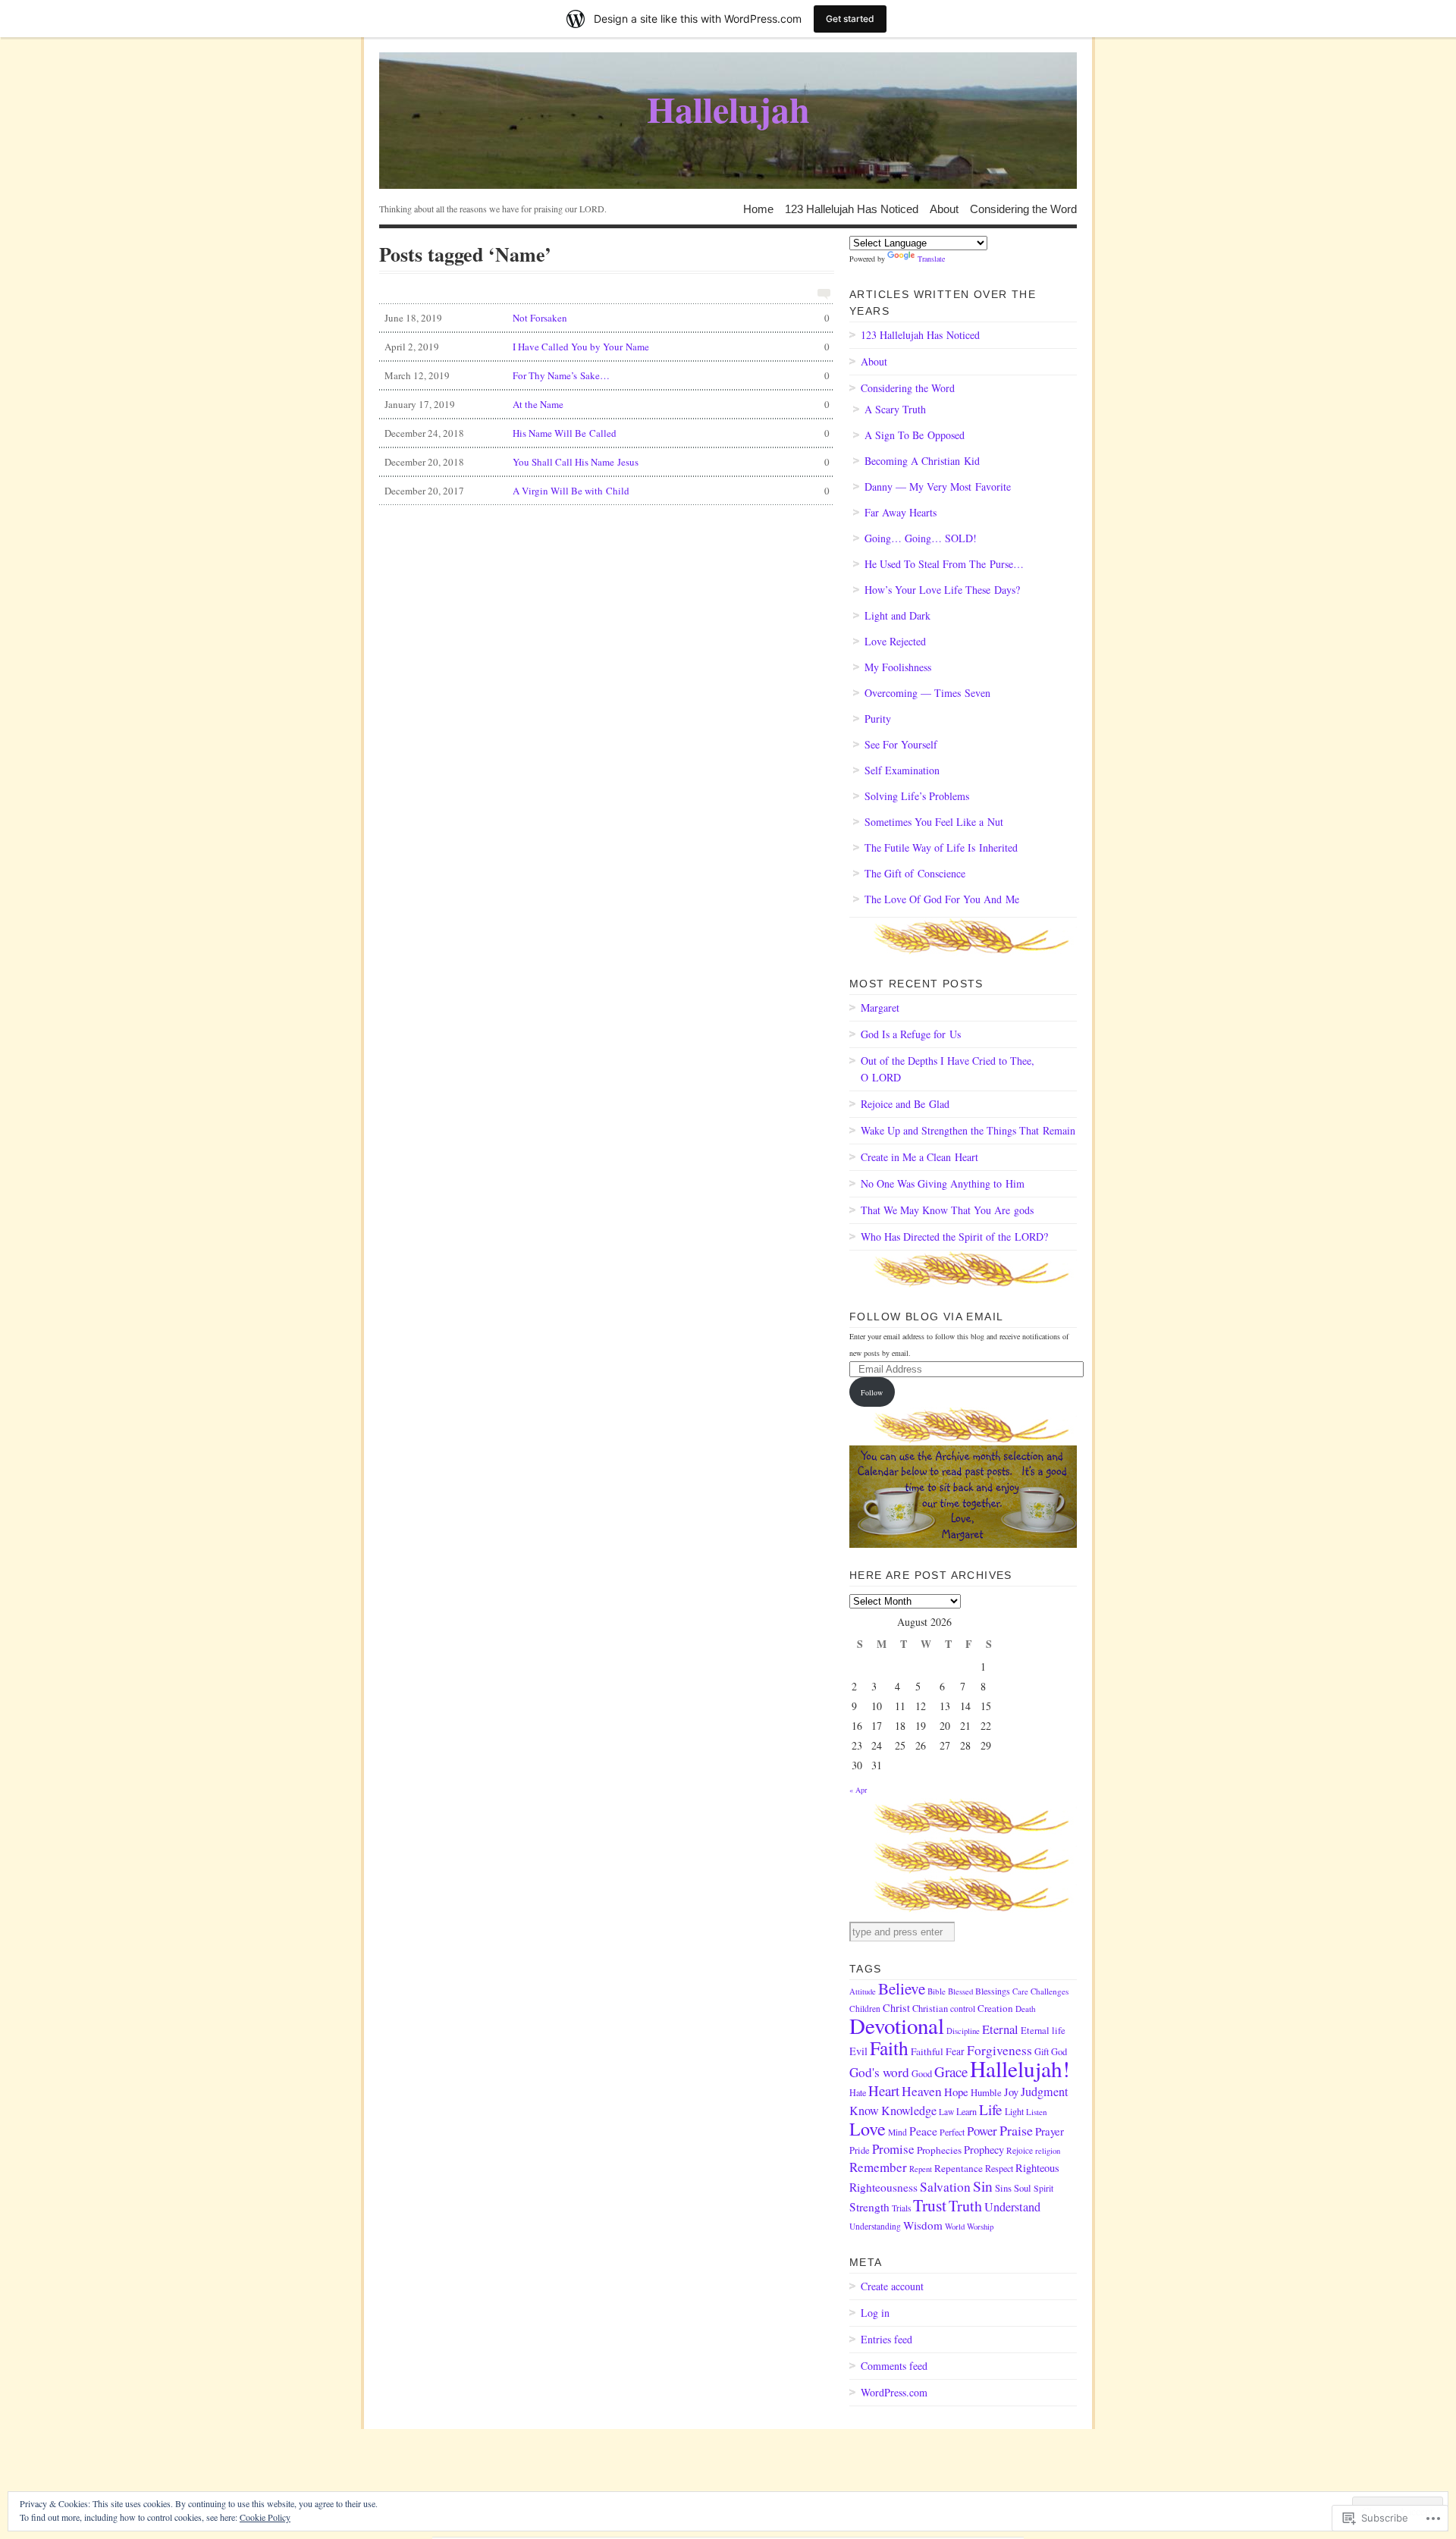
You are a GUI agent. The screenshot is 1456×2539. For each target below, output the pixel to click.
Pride (860, 2150)
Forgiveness (999, 2050)
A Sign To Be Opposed (915, 435)
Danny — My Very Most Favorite (938, 486)
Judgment (1044, 2092)
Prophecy (984, 2150)
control (963, 2009)
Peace (923, 2131)
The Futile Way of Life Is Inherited (941, 847)
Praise (1016, 2130)
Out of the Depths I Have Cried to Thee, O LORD (948, 1069)
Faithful (927, 2051)
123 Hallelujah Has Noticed (852, 208)
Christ (896, 2008)
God (1059, 2052)
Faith (889, 2048)
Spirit (1043, 2188)
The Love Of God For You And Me (942, 899)
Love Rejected (895, 641)
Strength (869, 2207)
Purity (878, 719)
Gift (1042, 2052)
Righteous (1037, 2168)
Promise (893, 2149)
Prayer (1050, 2131)
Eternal (1000, 2029)
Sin (983, 2186)
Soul (1023, 2188)
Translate (931, 259)
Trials (901, 2208)
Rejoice (1020, 2150)
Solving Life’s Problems (917, 796)
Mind (897, 2132)
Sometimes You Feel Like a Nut (934, 822)
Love (868, 2128)
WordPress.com (894, 2392)
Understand (1012, 2207)
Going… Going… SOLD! (921, 538)
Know (864, 2111)
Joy (1011, 2092)
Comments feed (894, 2366)
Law (946, 2112)
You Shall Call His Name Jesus (607, 462)
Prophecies (939, 2150)
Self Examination (902, 770)
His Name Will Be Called (607, 433)
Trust (930, 2205)
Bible (937, 1991)
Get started (850, 19)
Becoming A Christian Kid (922, 461)
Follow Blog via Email (926, 1317)
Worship (980, 2227)
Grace (951, 2071)
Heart (884, 2090)
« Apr (858, 1790)
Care (1020, 1991)
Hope (956, 2092)
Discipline (963, 2031)
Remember (878, 2167)
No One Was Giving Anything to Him (943, 1183)
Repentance (959, 2168)
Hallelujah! (1020, 2068)
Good (922, 2074)
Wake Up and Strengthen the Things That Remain (968, 1130)
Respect (999, 2168)
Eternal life (1043, 2031)
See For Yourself (901, 744)
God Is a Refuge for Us (911, 1034)
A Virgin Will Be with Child (607, 491)
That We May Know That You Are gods (947, 1210)
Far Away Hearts (901, 512)
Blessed (960, 1991)
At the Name (607, 404)
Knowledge (909, 2111)
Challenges (1050, 1991)
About (944, 208)
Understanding (875, 2226)
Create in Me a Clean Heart (919, 1157)
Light (1014, 2111)
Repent (921, 2169)
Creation (995, 2008)
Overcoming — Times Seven (927, 693)
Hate (858, 2092)
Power (982, 2131)
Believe (902, 1988)
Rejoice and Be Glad (905, 1104)
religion (1048, 2151)
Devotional (897, 2025)
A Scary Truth (895, 409)
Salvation (945, 2187)
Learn (966, 2111)
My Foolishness (898, 667)
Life (991, 2109)
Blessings (993, 1991)
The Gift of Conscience (915, 873)
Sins (1003, 2188)
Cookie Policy (265, 2517)
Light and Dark (897, 615)
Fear (955, 2051)
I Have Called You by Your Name (607, 347)
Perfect (952, 2132)
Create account (892, 2286)
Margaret (880, 1007)
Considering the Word (1023, 208)
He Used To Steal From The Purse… (944, 564)
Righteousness (883, 2187)
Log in (875, 2313)
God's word (879, 2072)
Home (758, 208)
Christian (930, 2009)
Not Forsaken (607, 318)
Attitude (863, 1991)
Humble (986, 2092)
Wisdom (923, 2225)
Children (865, 2009)
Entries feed (886, 2339)
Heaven (922, 2091)
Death (1026, 2009)
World (955, 2227)
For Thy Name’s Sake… (607, 375)
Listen (1037, 2112)
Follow (872, 1392)
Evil (858, 2051)
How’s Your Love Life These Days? (942, 590)
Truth (965, 2206)
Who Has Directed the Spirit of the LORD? (954, 1237)
